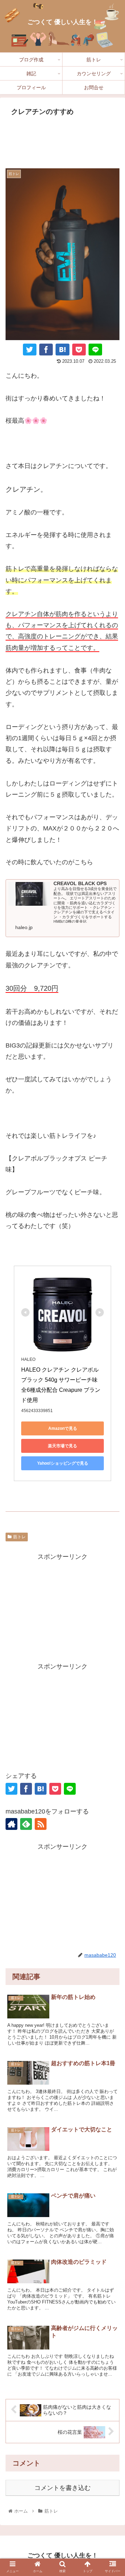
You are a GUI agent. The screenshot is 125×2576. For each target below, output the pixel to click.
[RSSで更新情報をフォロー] (41, 1824)
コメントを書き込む (62, 2488)
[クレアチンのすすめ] (62, 350)
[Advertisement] (62, 140)
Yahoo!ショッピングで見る (63, 1463)
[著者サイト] (11, 1824)
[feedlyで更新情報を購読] (26, 1824)
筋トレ (19, 1537)
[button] (112, 1723)
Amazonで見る (63, 1428)
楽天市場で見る (62, 1446)
